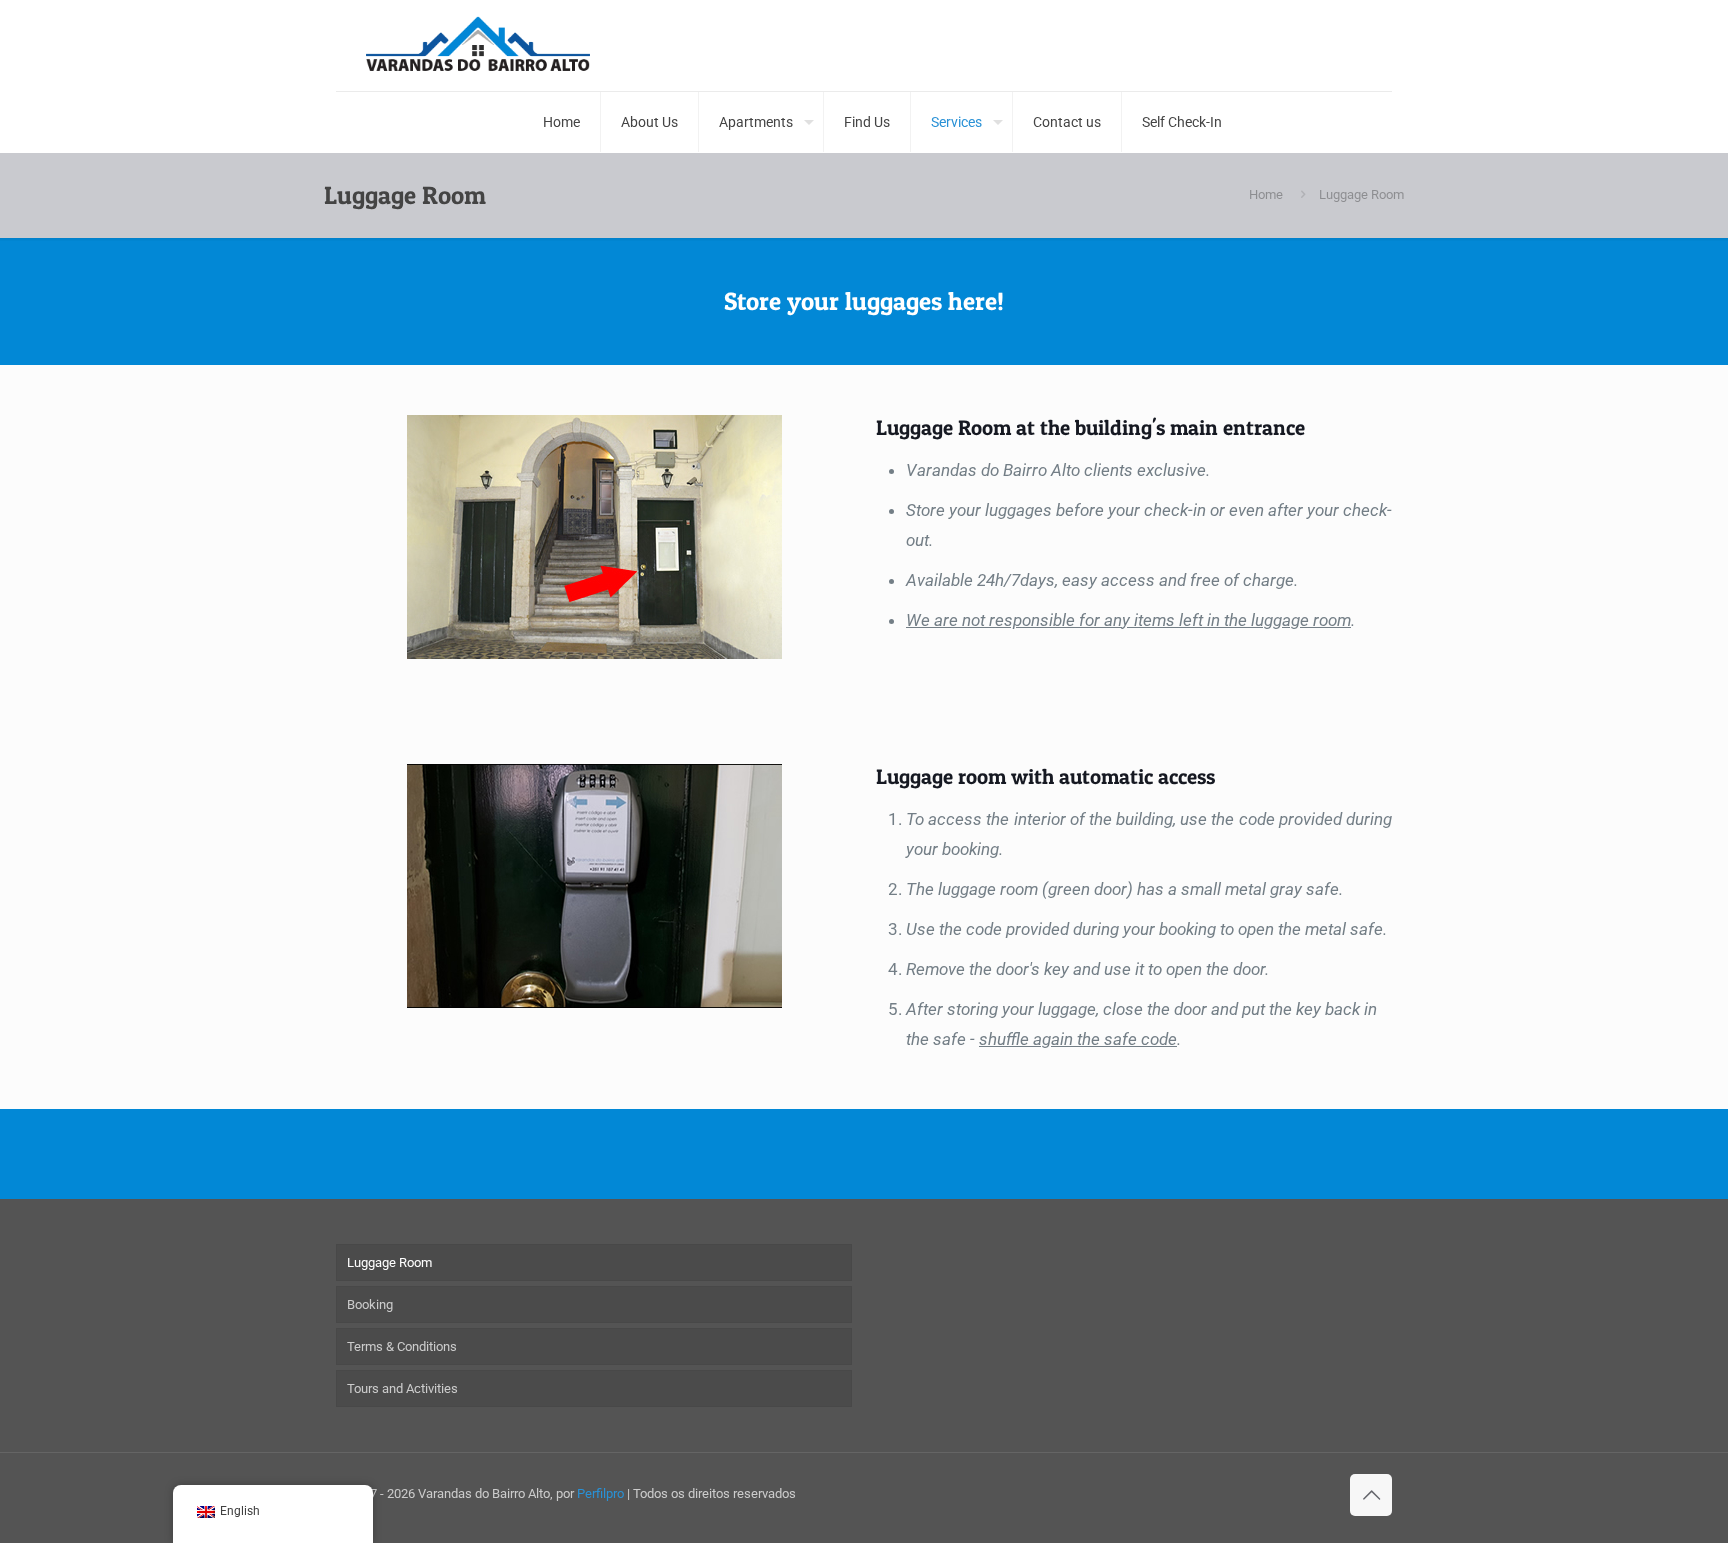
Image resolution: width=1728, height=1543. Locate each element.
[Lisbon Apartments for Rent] (478, 45)
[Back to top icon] (1371, 1495)
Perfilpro (600, 1493)
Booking (370, 1304)
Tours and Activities (402, 1388)
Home (1266, 194)
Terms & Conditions (402, 1346)
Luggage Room (389, 1262)
